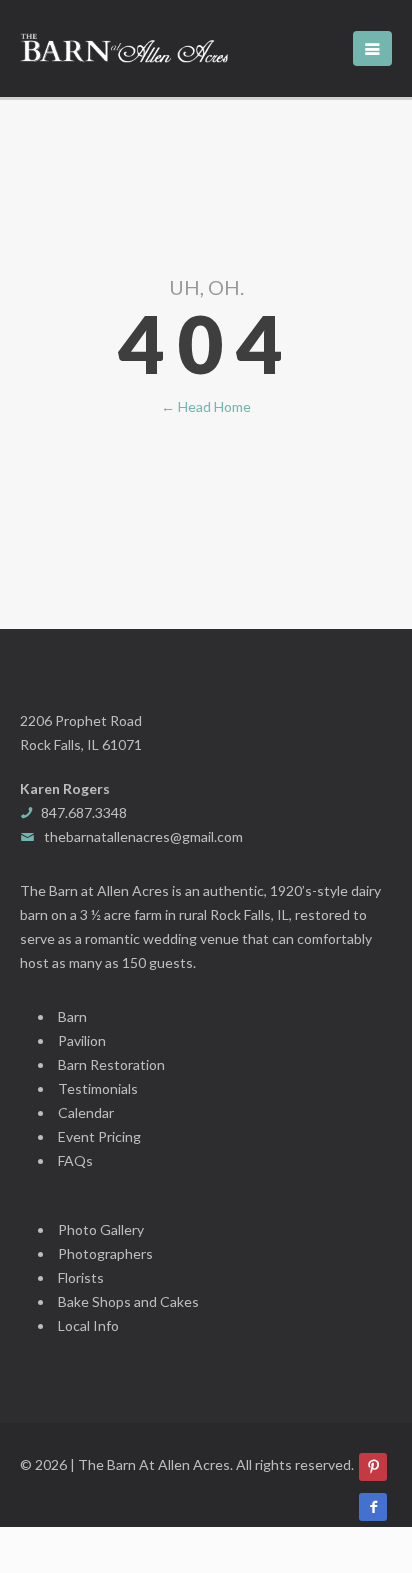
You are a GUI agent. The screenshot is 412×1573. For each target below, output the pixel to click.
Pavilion (82, 1040)
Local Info (88, 1325)
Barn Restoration (111, 1064)
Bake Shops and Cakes (128, 1301)
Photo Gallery (101, 1229)
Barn (72, 1016)
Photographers (105, 1253)
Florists (81, 1277)
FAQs (75, 1160)
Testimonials (98, 1088)
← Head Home (206, 406)
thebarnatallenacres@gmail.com (143, 836)
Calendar (86, 1112)
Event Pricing (99, 1136)
